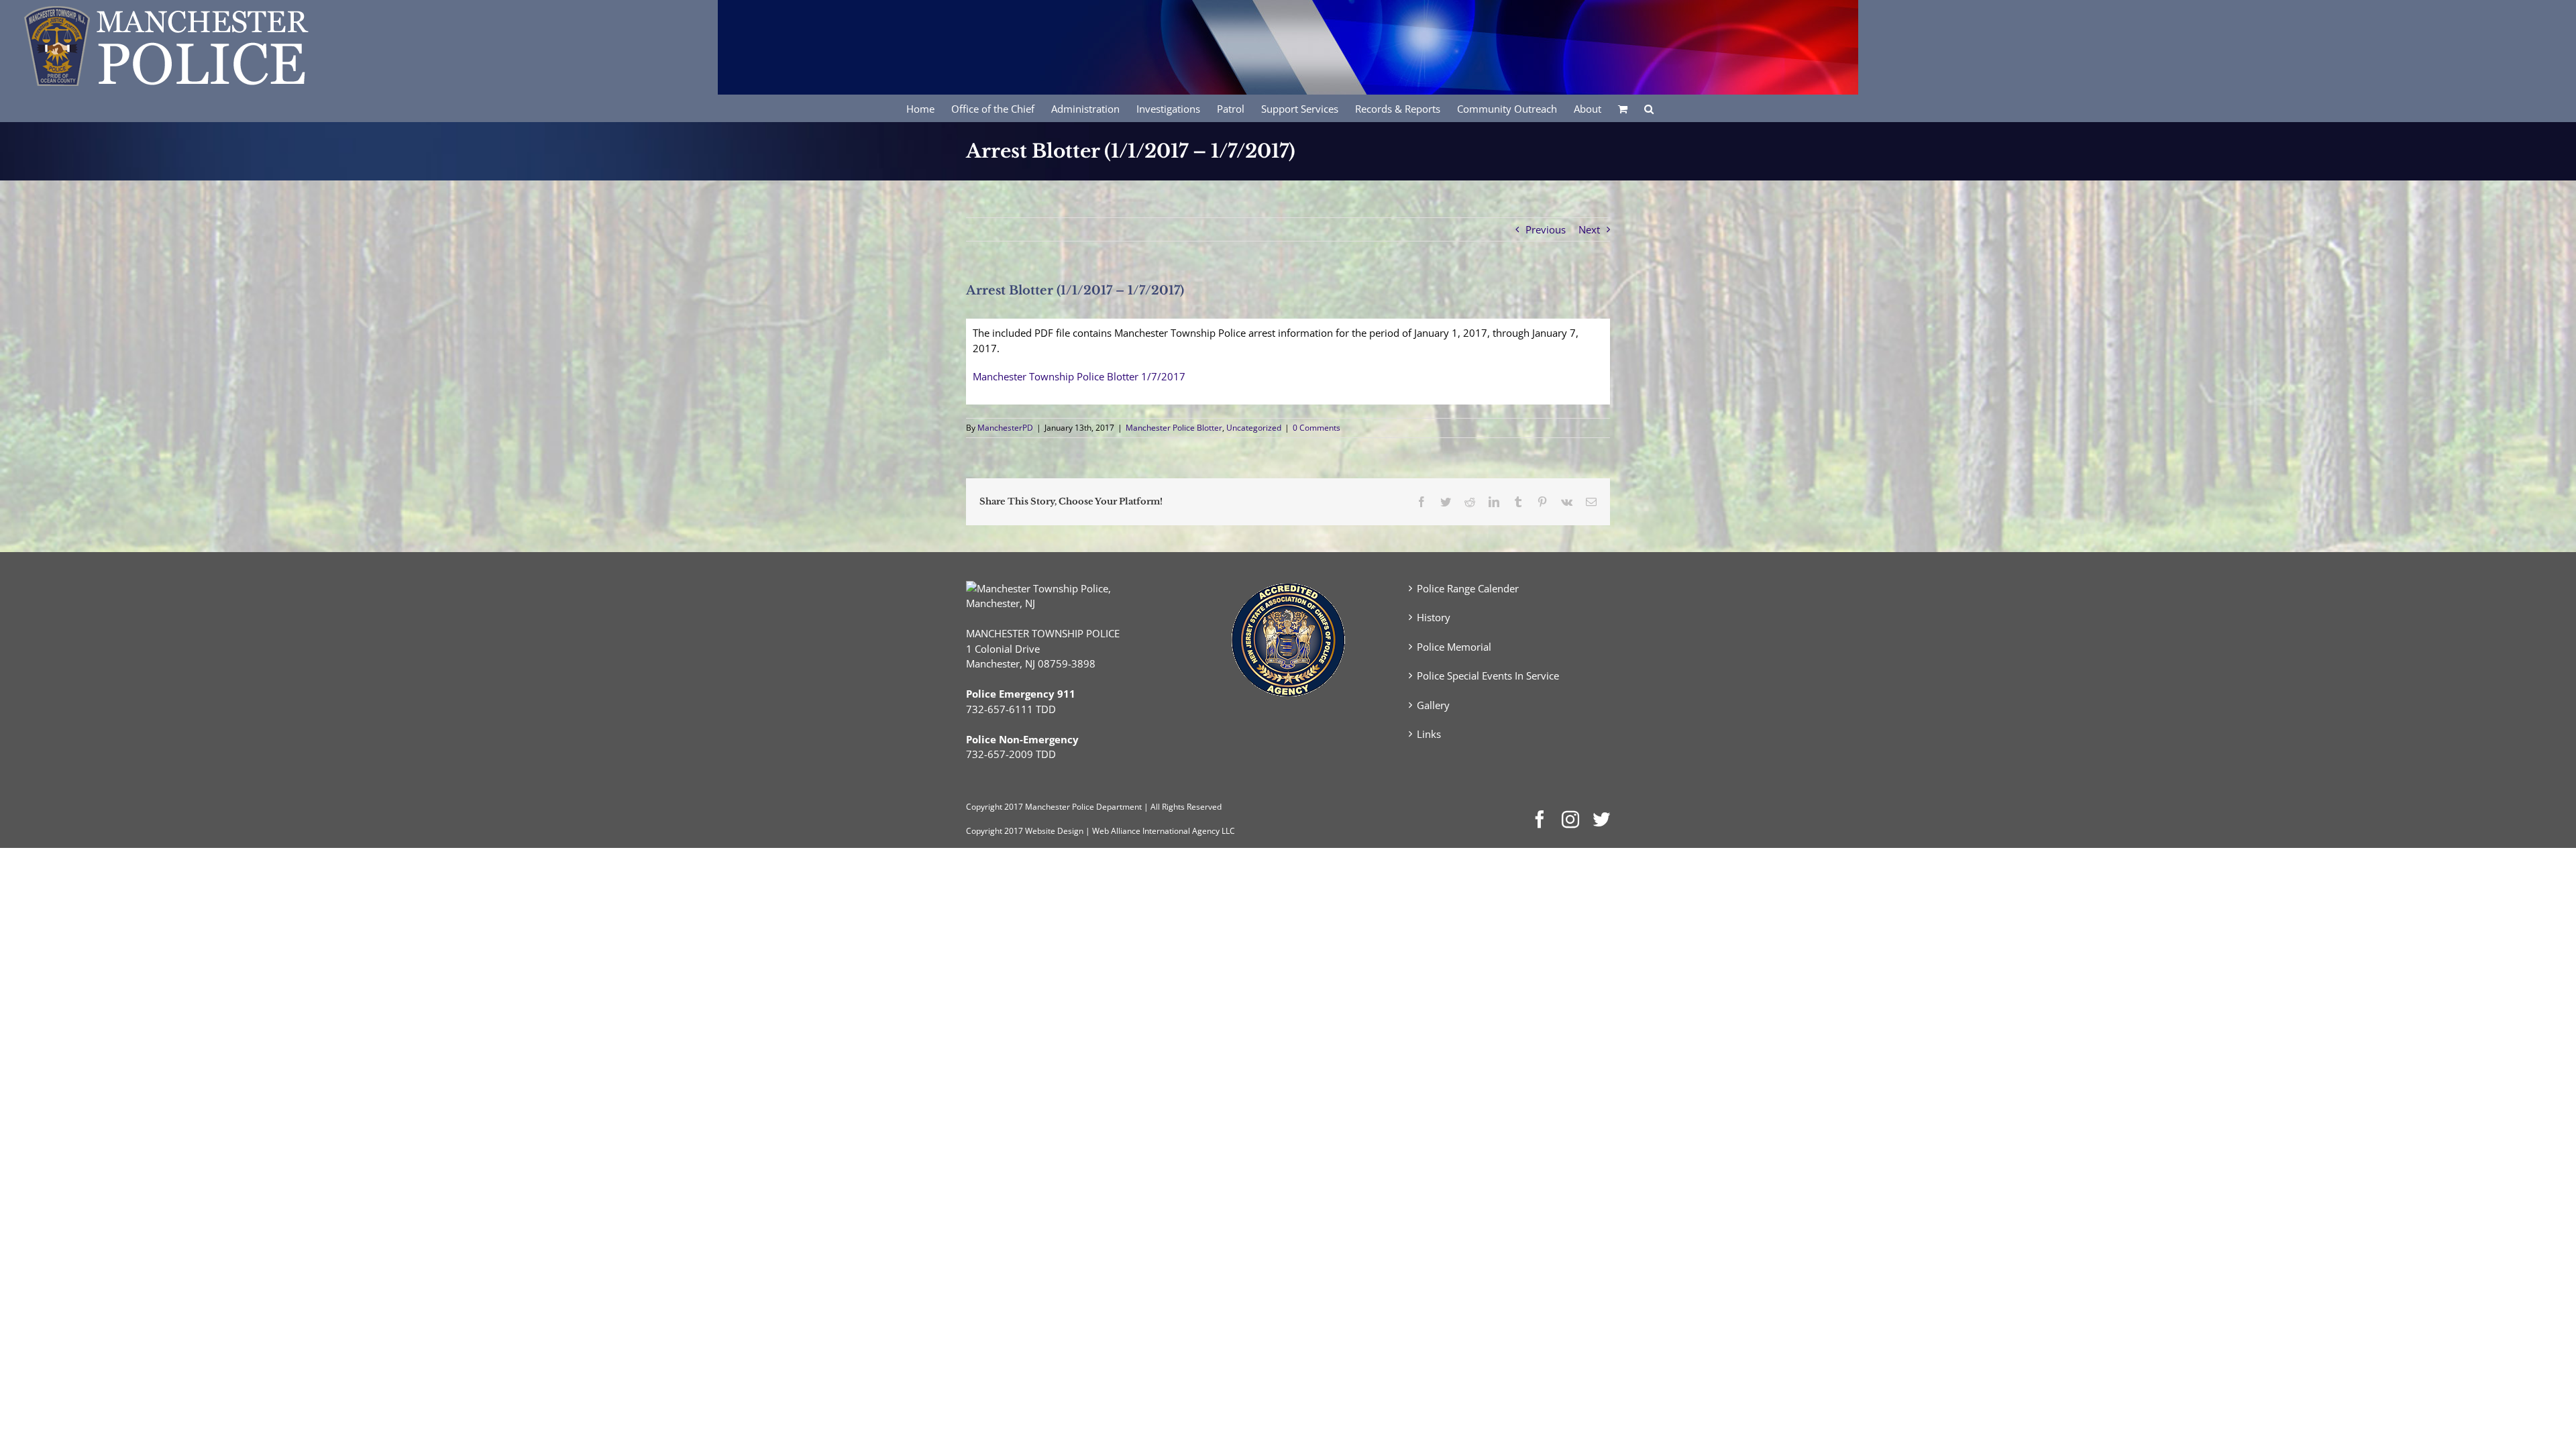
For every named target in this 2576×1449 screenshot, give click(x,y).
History (1434, 617)
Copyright (984, 807)
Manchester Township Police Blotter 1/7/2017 (1079, 376)
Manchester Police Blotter (1174, 428)
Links (1429, 734)
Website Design (1054, 831)
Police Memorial (1454, 647)
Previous (1546, 229)
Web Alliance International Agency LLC (1164, 831)
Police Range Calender (1468, 588)
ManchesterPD (1005, 428)
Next (1589, 229)
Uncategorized (1254, 428)
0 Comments (1317, 428)
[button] (1649, 108)
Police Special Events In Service (1488, 676)
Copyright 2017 (995, 831)
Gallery (1433, 705)
